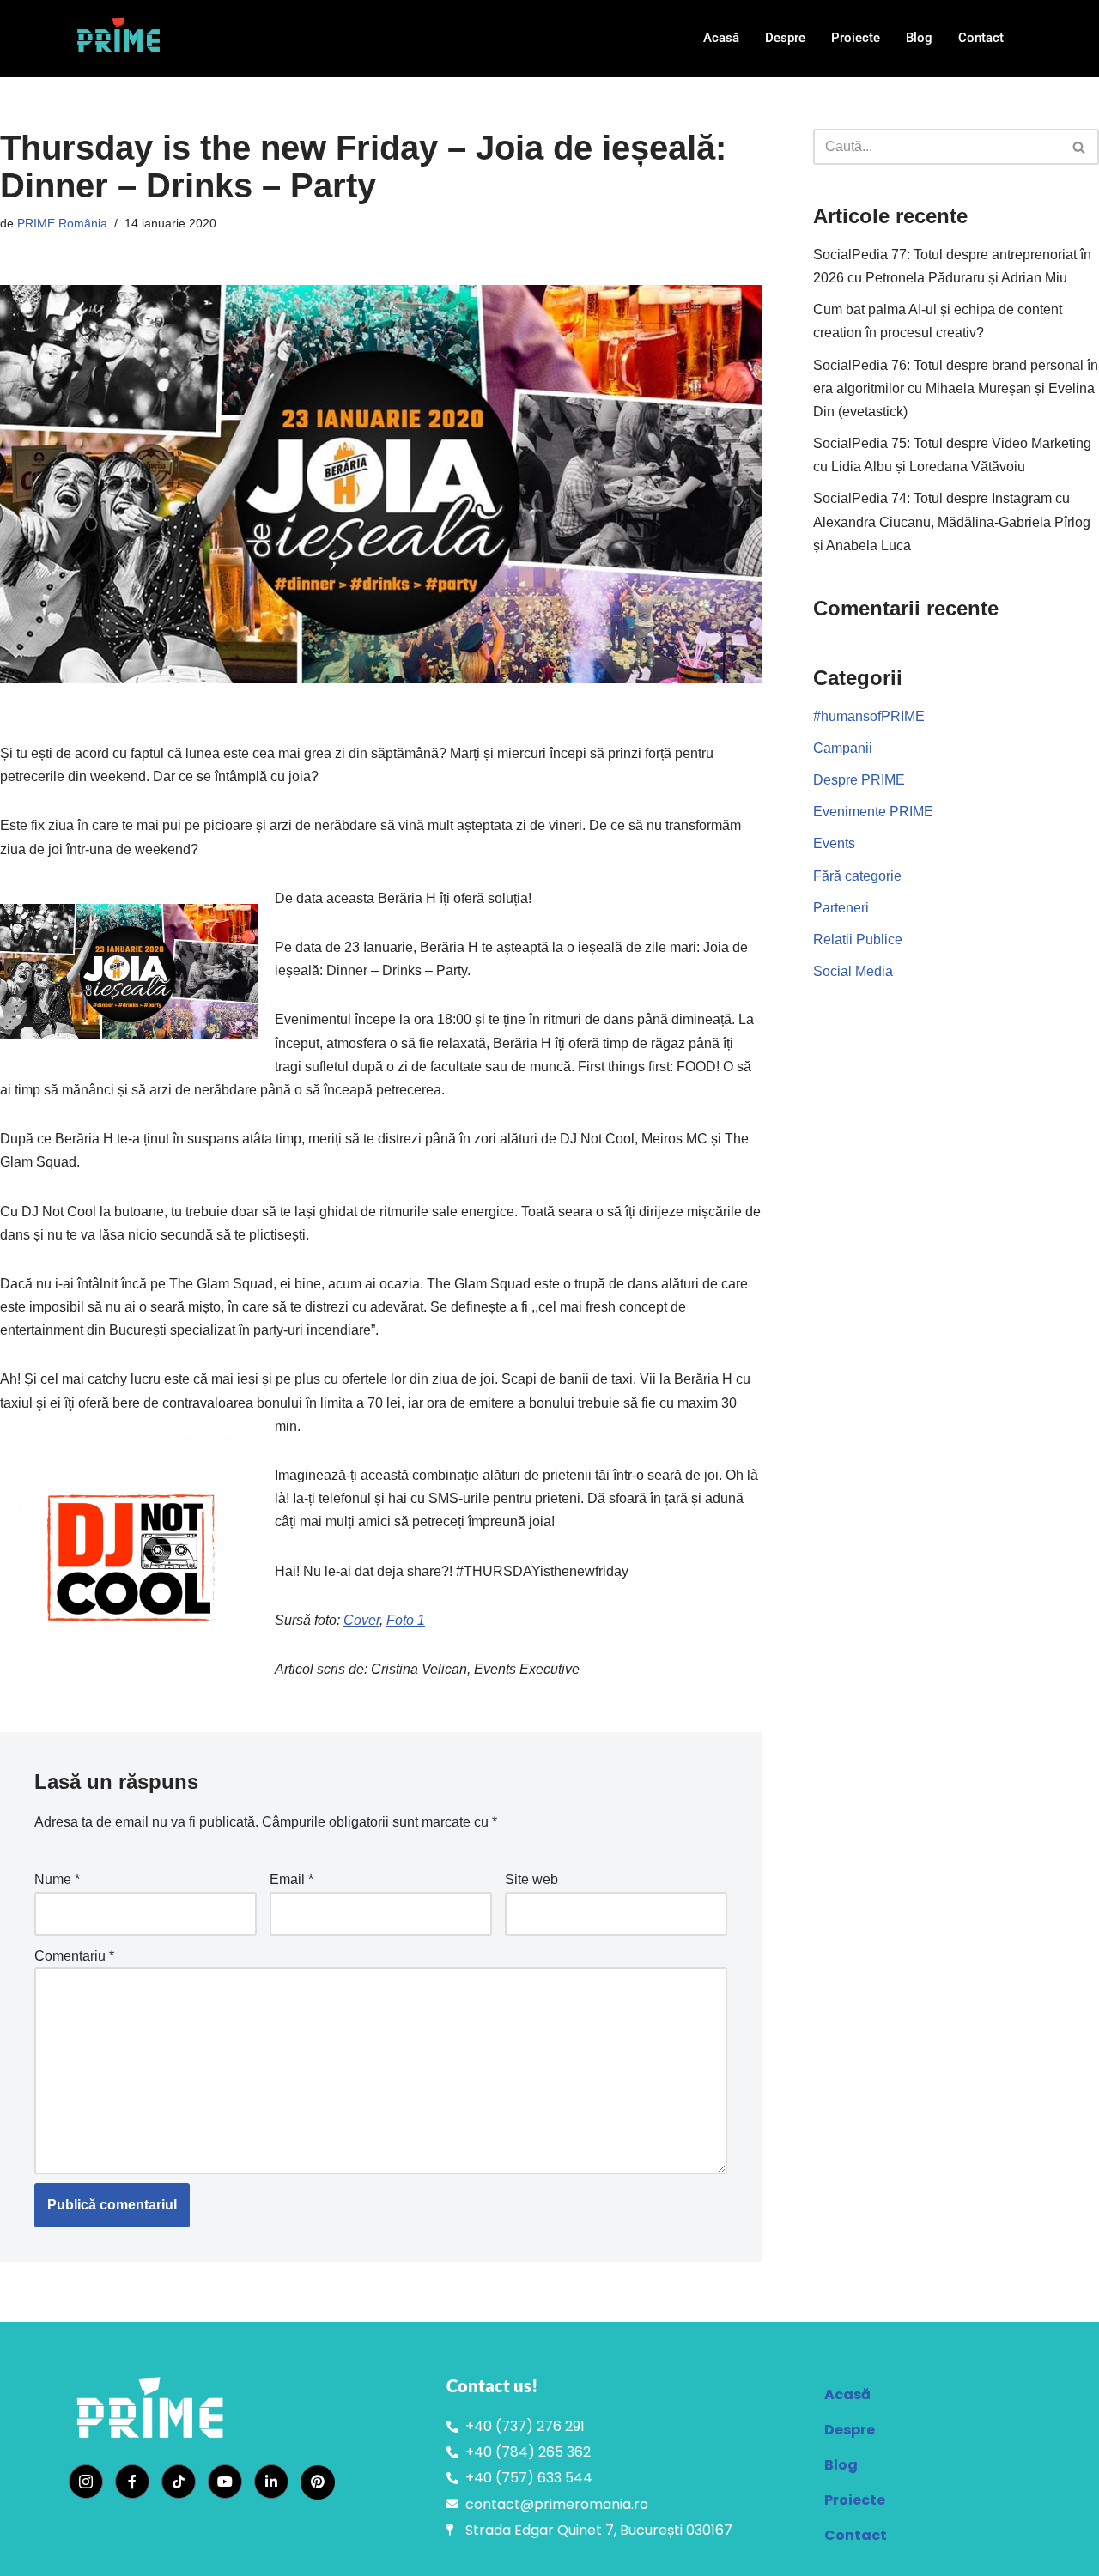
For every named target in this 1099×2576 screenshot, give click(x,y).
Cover (361, 1620)
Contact (981, 38)
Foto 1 (406, 1620)
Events (834, 843)
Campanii (843, 748)
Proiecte (856, 38)
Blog (919, 38)
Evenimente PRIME (873, 812)
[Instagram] (86, 2482)
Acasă (721, 38)
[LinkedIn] (271, 2482)
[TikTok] (179, 2482)
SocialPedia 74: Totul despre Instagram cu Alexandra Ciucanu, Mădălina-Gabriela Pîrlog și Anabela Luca (952, 521)
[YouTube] (225, 2482)
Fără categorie (857, 876)
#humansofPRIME (869, 716)
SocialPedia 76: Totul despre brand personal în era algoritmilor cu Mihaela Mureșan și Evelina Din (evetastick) (956, 388)
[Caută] (1080, 147)
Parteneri (841, 908)
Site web (531, 1879)
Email (291, 1879)
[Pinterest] (318, 2482)
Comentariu (74, 1956)
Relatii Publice (858, 939)
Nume (57, 1879)
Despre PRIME (859, 780)
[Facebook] (132, 2482)
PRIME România (62, 223)
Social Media (853, 971)
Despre (785, 38)
